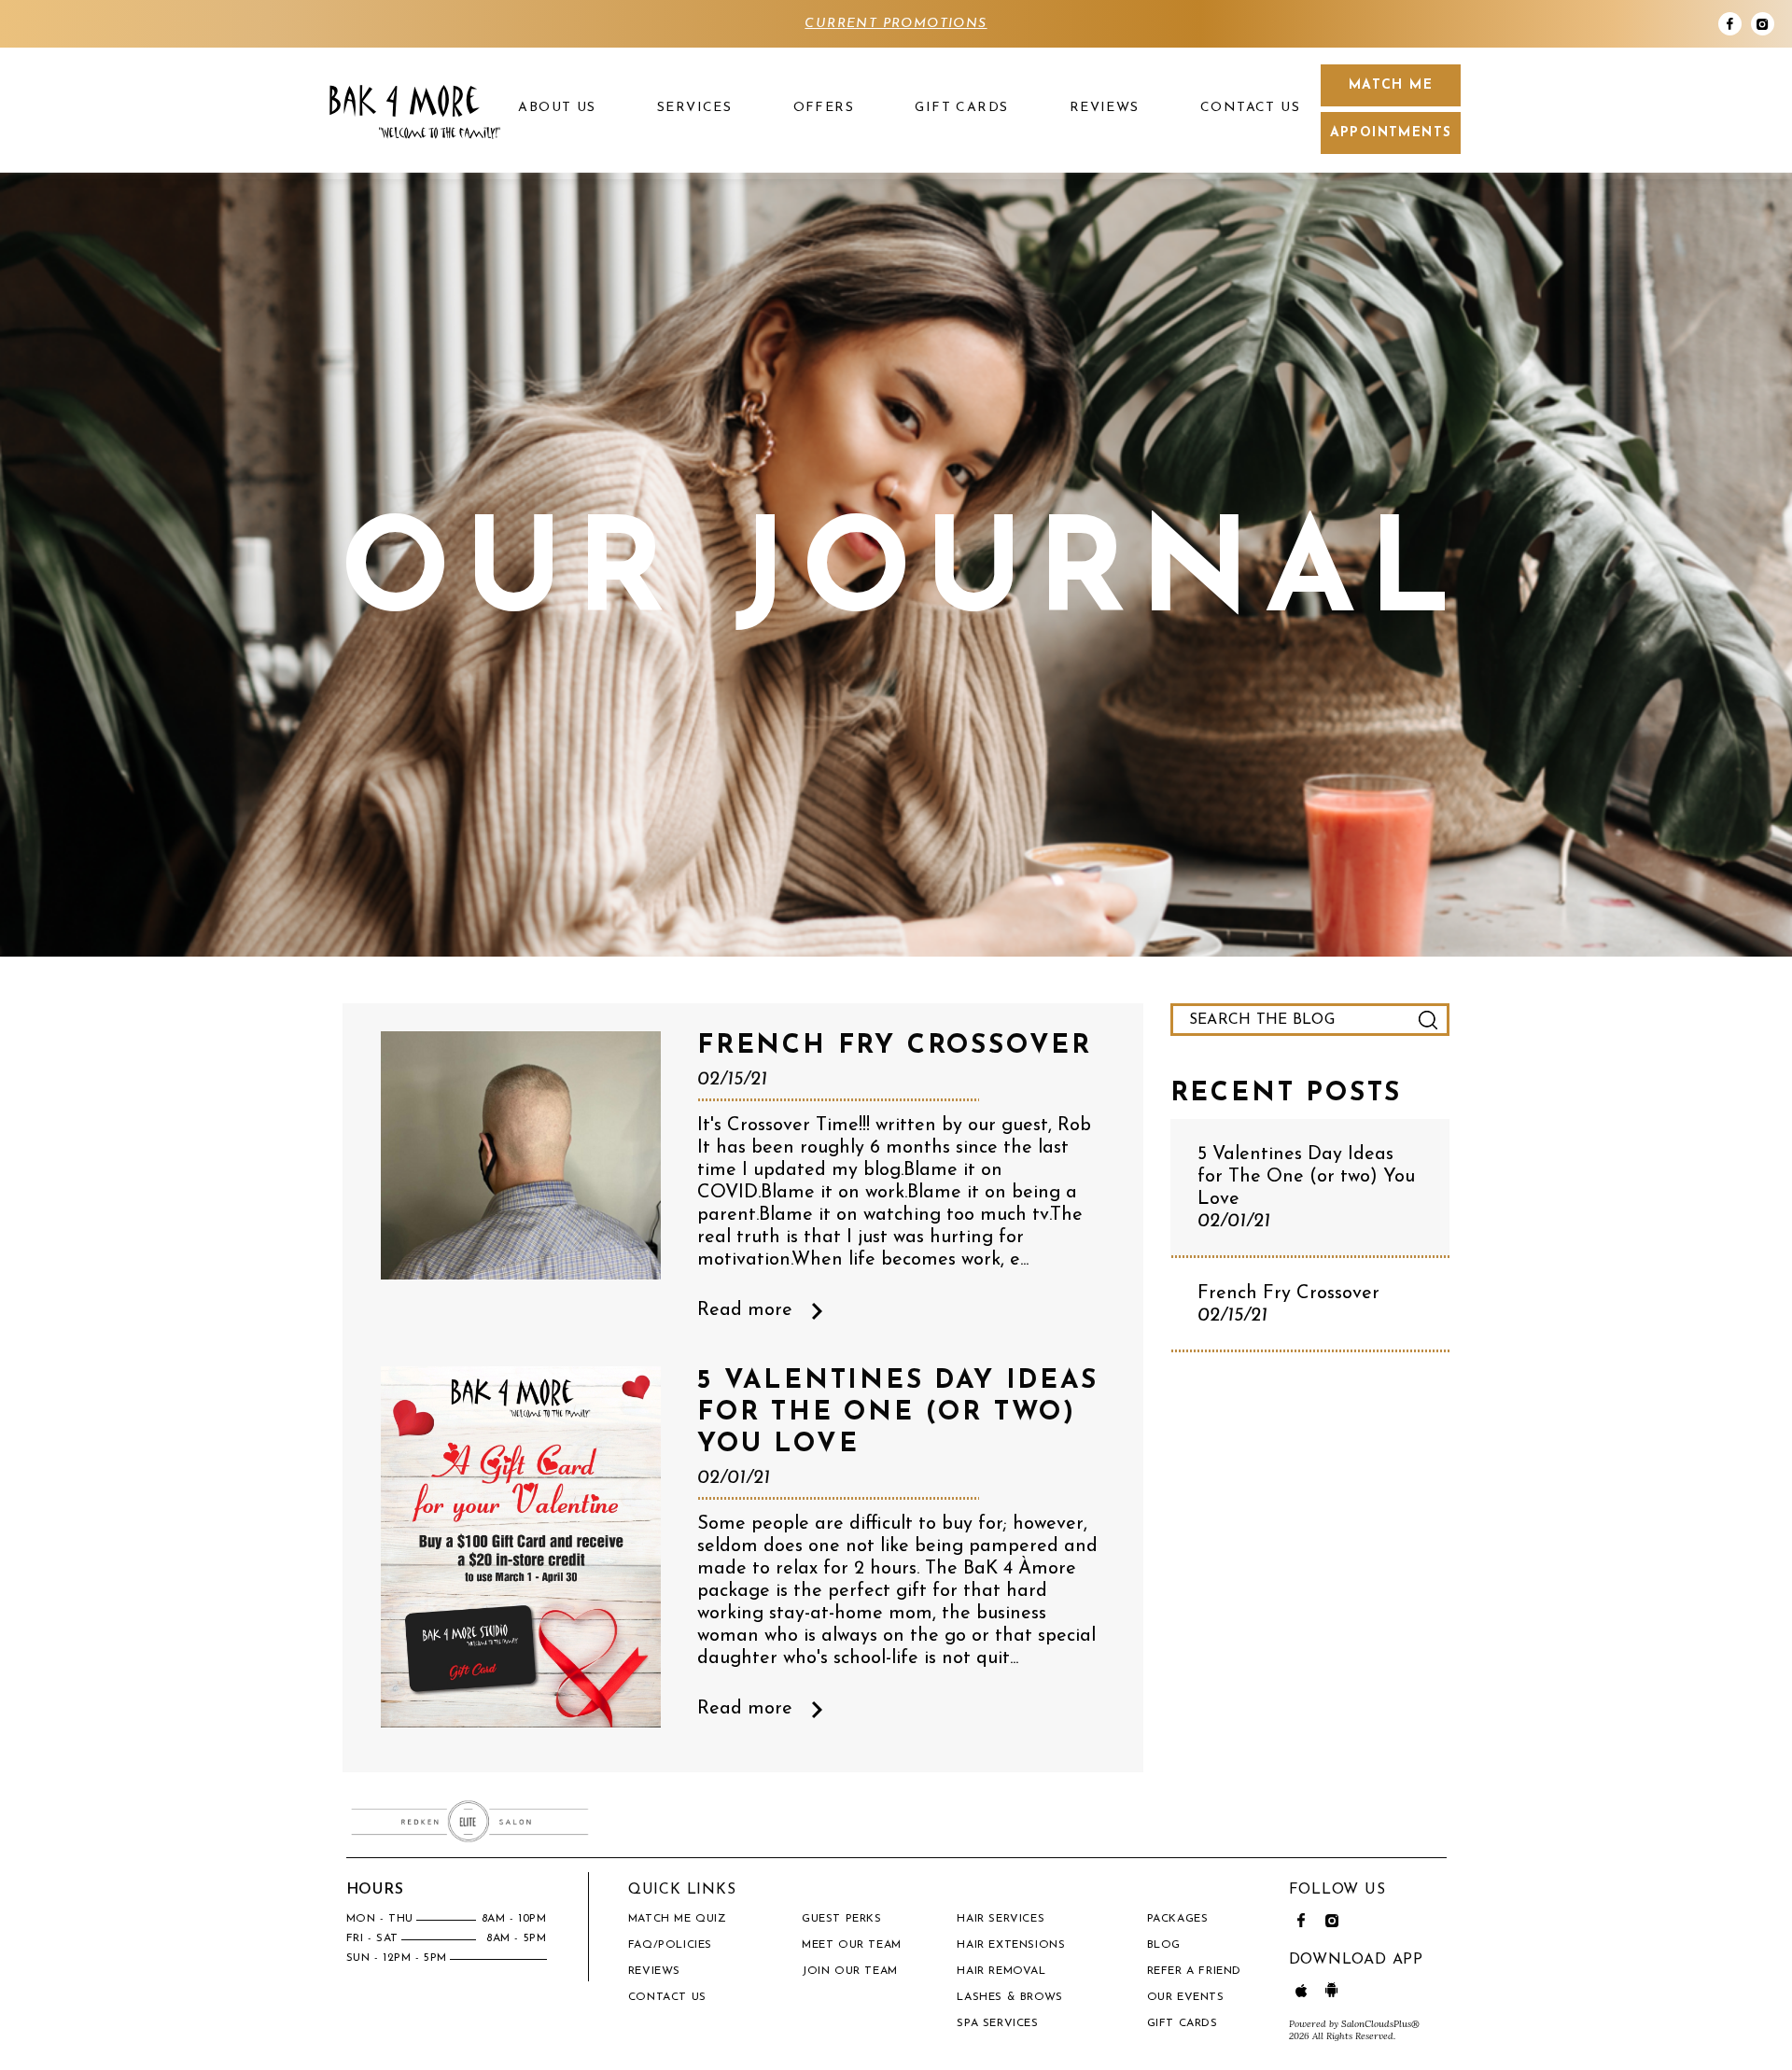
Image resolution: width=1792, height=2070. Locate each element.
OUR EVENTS (1186, 1997)
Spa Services (997, 2023)
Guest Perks (842, 1919)
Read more (745, 1310)
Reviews (1105, 108)
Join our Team (850, 1971)
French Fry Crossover (1288, 1305)
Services (694, 108)
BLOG (1164, 1945)
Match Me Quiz (678, 1919)
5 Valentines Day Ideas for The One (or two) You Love (1306, 1188)
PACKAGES (1178, 1919)
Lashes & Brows (1009, 1997)
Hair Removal (1001, 1971)
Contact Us (1250, 108)
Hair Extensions (1011, 1945)
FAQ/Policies (670, 1945)
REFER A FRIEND (1194, 1971)
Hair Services (1001, 1919)
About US (557, 108)
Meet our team (852, 1945)
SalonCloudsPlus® (1380, 2024)
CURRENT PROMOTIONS (896, 24)
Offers (824, 108)
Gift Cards (961, 108)
